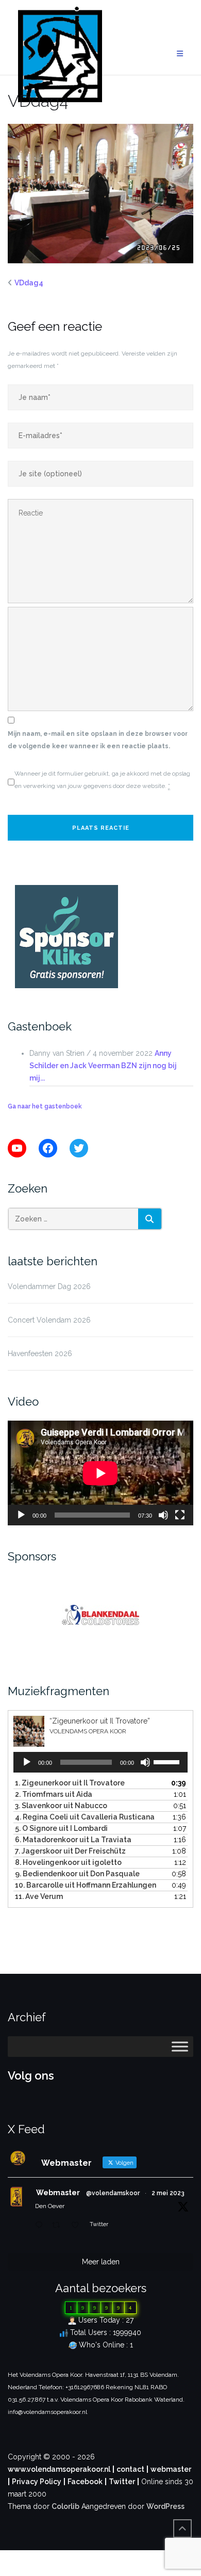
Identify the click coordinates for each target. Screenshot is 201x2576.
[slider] (168, 1761)
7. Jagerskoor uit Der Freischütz (70, 1851)
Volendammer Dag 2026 (49, 1286)
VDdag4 (29, 283)
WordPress (165, 2506)
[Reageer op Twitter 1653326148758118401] (41, 2226)
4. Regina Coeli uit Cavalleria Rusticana (85, 1817)
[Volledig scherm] (180, 1515)
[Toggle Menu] (180, 2046)
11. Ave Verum (39, 1896)
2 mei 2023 (168, 2193)
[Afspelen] (21, 1515)
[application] (100, 1473)
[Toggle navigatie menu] (180, 54)
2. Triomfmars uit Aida (54, 1794)
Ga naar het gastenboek (45, 1106)
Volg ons (31, 2075)
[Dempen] (163, 1515)
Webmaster (58, 2193)
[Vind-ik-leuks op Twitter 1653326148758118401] (78, 2226)
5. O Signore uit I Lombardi (61, 1828)
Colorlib (65, 2506)
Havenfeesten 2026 (40, 1354)
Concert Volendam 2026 (49, 1320)
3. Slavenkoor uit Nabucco (61, 1806)
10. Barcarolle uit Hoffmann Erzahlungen (86, 1885)
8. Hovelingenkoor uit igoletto (68, 1862)
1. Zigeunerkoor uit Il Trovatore (70, 1783)
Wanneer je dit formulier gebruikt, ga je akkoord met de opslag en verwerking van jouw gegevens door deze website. (102, 780)
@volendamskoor (113, 2193)
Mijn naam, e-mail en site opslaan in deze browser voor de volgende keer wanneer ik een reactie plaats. (98, 740)
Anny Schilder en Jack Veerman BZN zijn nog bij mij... (103, 1066)
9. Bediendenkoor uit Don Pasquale (77, 1874)
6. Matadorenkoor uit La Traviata (73, 1840)
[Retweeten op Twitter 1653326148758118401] (59, 2226)
